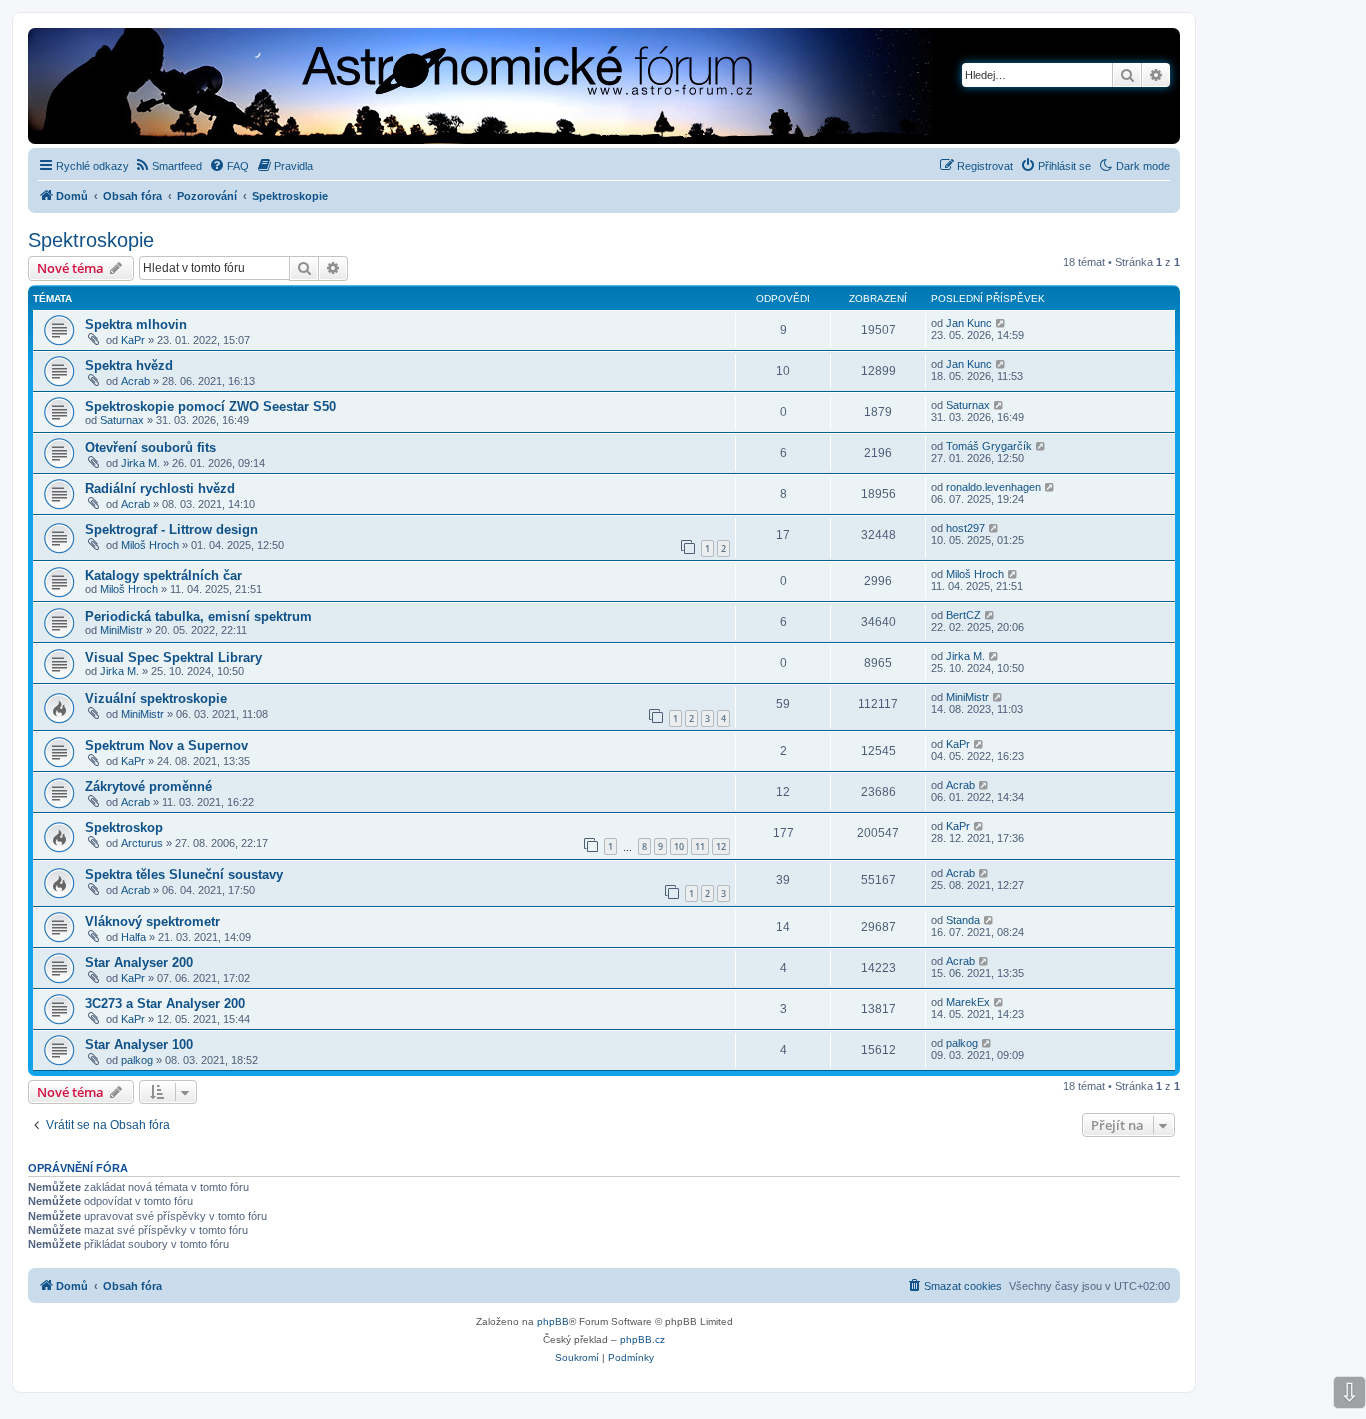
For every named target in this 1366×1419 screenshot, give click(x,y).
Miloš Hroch (150, 545)
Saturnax (122, 420)
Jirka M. (140, 463)
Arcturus (142, 843)
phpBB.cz (642, 1339)
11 (700, 846)
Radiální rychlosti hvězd (160, 488)
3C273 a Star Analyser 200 (165, 1003)
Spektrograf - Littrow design (171, 529)
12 (721, 846)
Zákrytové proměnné (148, 786)
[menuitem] (168, 166)
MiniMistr (121, 630)
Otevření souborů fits (150, 447)
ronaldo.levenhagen (993, 487)
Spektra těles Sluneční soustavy (184, 874)
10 (679, 846)
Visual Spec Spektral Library (173, 657)
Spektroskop (124, 827)
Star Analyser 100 (139, 1044)
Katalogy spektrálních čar (163, 575)
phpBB (553, 1321)
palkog (137, 1060)
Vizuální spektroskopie (156, 698)
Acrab (135, 381)
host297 (965, 528)
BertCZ (963, 615)
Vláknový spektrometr (152, 921)
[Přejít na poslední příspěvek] (1001, 323)
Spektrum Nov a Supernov (166, 745)
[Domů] (415, 88)
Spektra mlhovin (136, 324)
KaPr (133, 340)
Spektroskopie (91, 240)
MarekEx (968, 1002)
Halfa (133, 937)
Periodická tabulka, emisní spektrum (198, 616)
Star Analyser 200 (139, 962)
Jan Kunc (969, 323)
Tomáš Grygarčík (989, 446)
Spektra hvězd (129, 365)
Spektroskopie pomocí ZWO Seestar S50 (210, 406)
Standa (963, 920)
